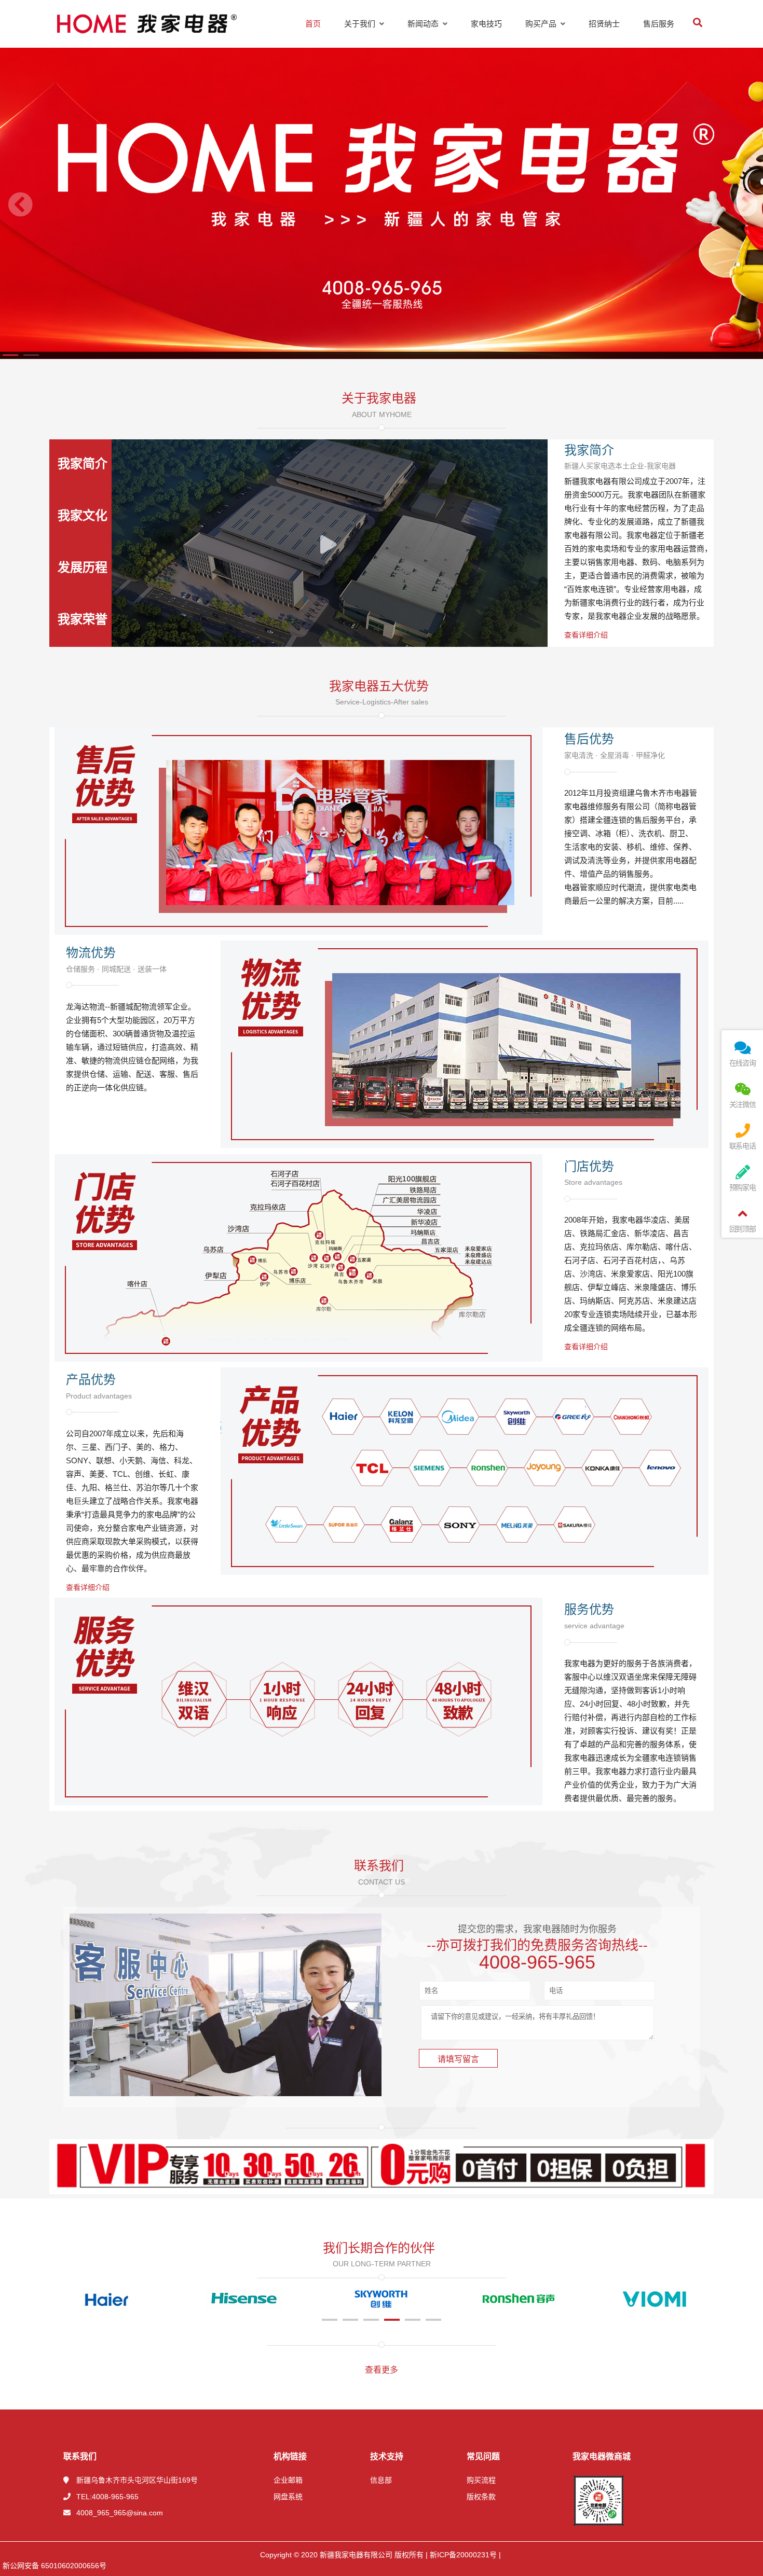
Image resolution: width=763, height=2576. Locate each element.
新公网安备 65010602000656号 (55, 2566)
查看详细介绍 (586, 635)
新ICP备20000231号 (462, 2555)
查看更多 (382, 2370)
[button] (10, 355)
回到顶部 (742, 1229)
